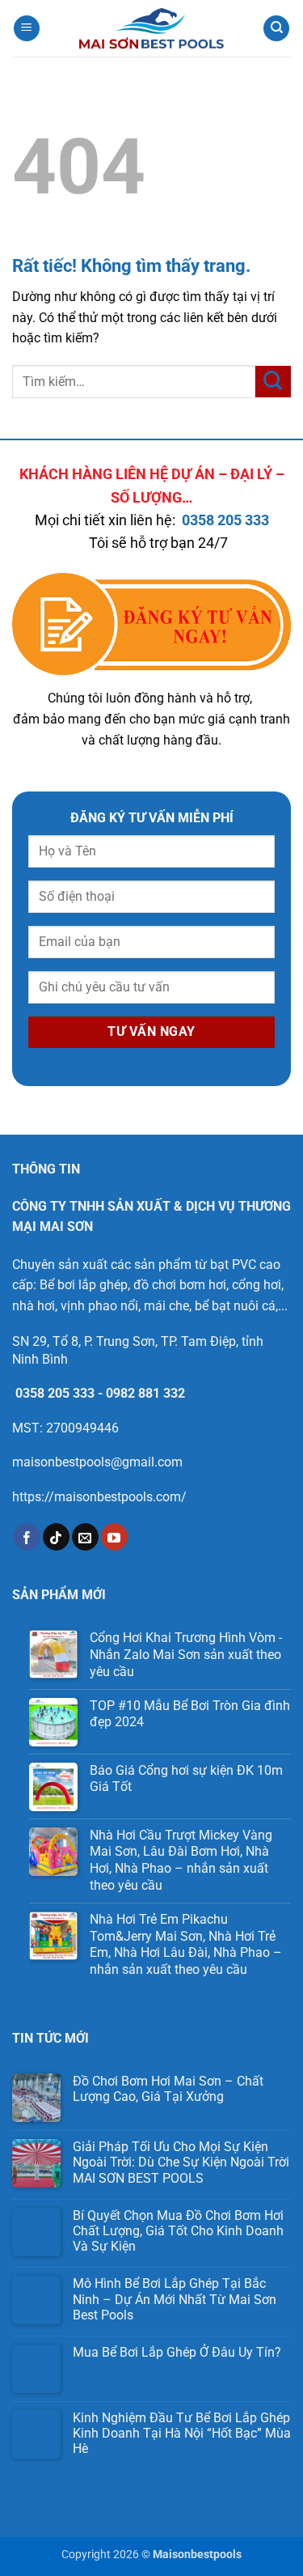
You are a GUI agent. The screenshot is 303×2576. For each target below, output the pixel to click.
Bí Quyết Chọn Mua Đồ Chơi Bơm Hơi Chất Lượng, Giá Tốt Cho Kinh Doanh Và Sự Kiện (178, 2231)
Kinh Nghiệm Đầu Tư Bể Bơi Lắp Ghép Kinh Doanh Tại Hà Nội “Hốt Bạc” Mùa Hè (182, 2433)
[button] (27, 29)
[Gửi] (273, 382)
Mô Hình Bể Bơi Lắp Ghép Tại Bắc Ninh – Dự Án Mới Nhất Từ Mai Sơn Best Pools (175, 2299)
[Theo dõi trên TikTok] (56, 1537)
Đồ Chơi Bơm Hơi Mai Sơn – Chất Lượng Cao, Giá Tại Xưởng (168, 2089)
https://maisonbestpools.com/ (99, 1497)
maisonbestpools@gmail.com (97, 1462)
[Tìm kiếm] (276, 29)
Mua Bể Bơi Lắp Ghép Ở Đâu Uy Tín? (179, 2352)
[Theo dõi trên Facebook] (27, 1537)
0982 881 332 (145, 1393)
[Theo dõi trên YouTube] (114, 1537)
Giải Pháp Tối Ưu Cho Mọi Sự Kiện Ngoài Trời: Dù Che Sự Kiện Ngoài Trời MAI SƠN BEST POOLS (181, 2162)
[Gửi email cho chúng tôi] (85, 1537)
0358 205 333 (225, 520)
